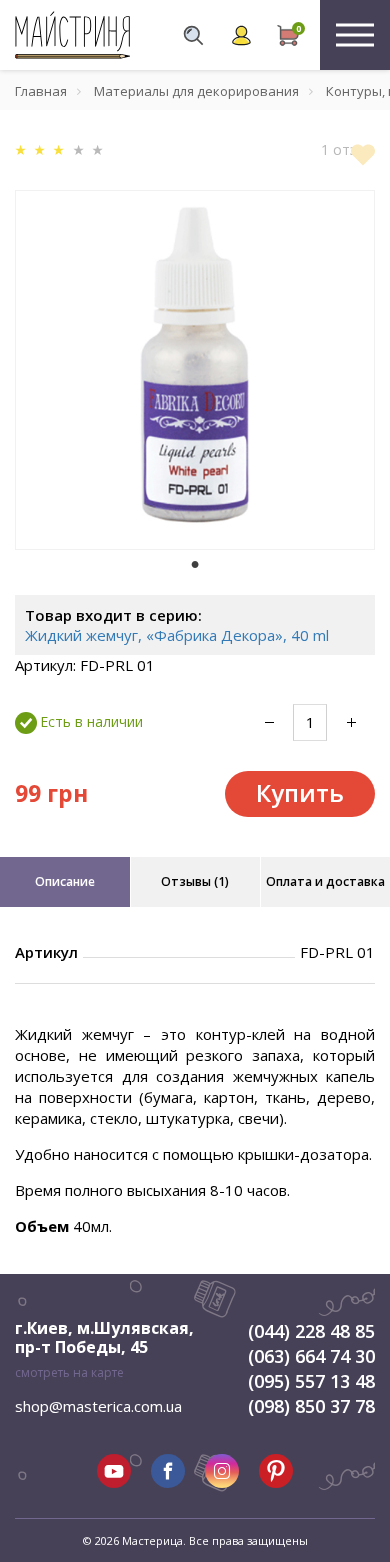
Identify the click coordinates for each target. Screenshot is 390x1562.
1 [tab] (195, 564)
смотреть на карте (69, 1372)
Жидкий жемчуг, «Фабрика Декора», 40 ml (177, 635)
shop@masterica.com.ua (98, 1406)
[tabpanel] (195, 370)
